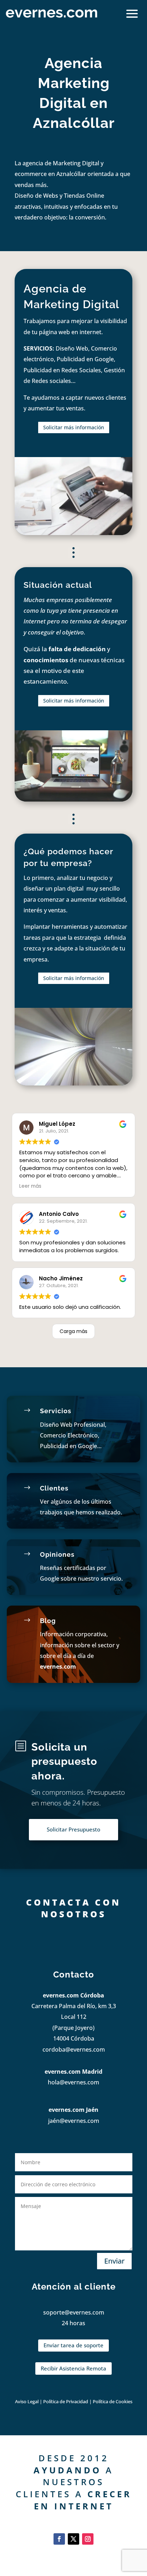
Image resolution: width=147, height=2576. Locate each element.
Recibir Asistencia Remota (73, 2368)
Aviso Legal (27, 2401)
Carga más (73, 1331)
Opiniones (57, 1554)
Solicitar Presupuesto (73, 1829)
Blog (48, 1621)
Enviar (114, 2261)
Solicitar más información (74, 427)
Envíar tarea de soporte (73, 2345)
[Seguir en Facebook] (59, 2539)
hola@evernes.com (73, 2082)
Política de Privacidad (66, 2401)
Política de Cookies (113, 2401)
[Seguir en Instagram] (88, 2539)
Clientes (54, 1488)
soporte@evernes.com (74, 2312)
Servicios (56, 1411)
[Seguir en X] (73, 2539)
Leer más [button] (30, 1186)
